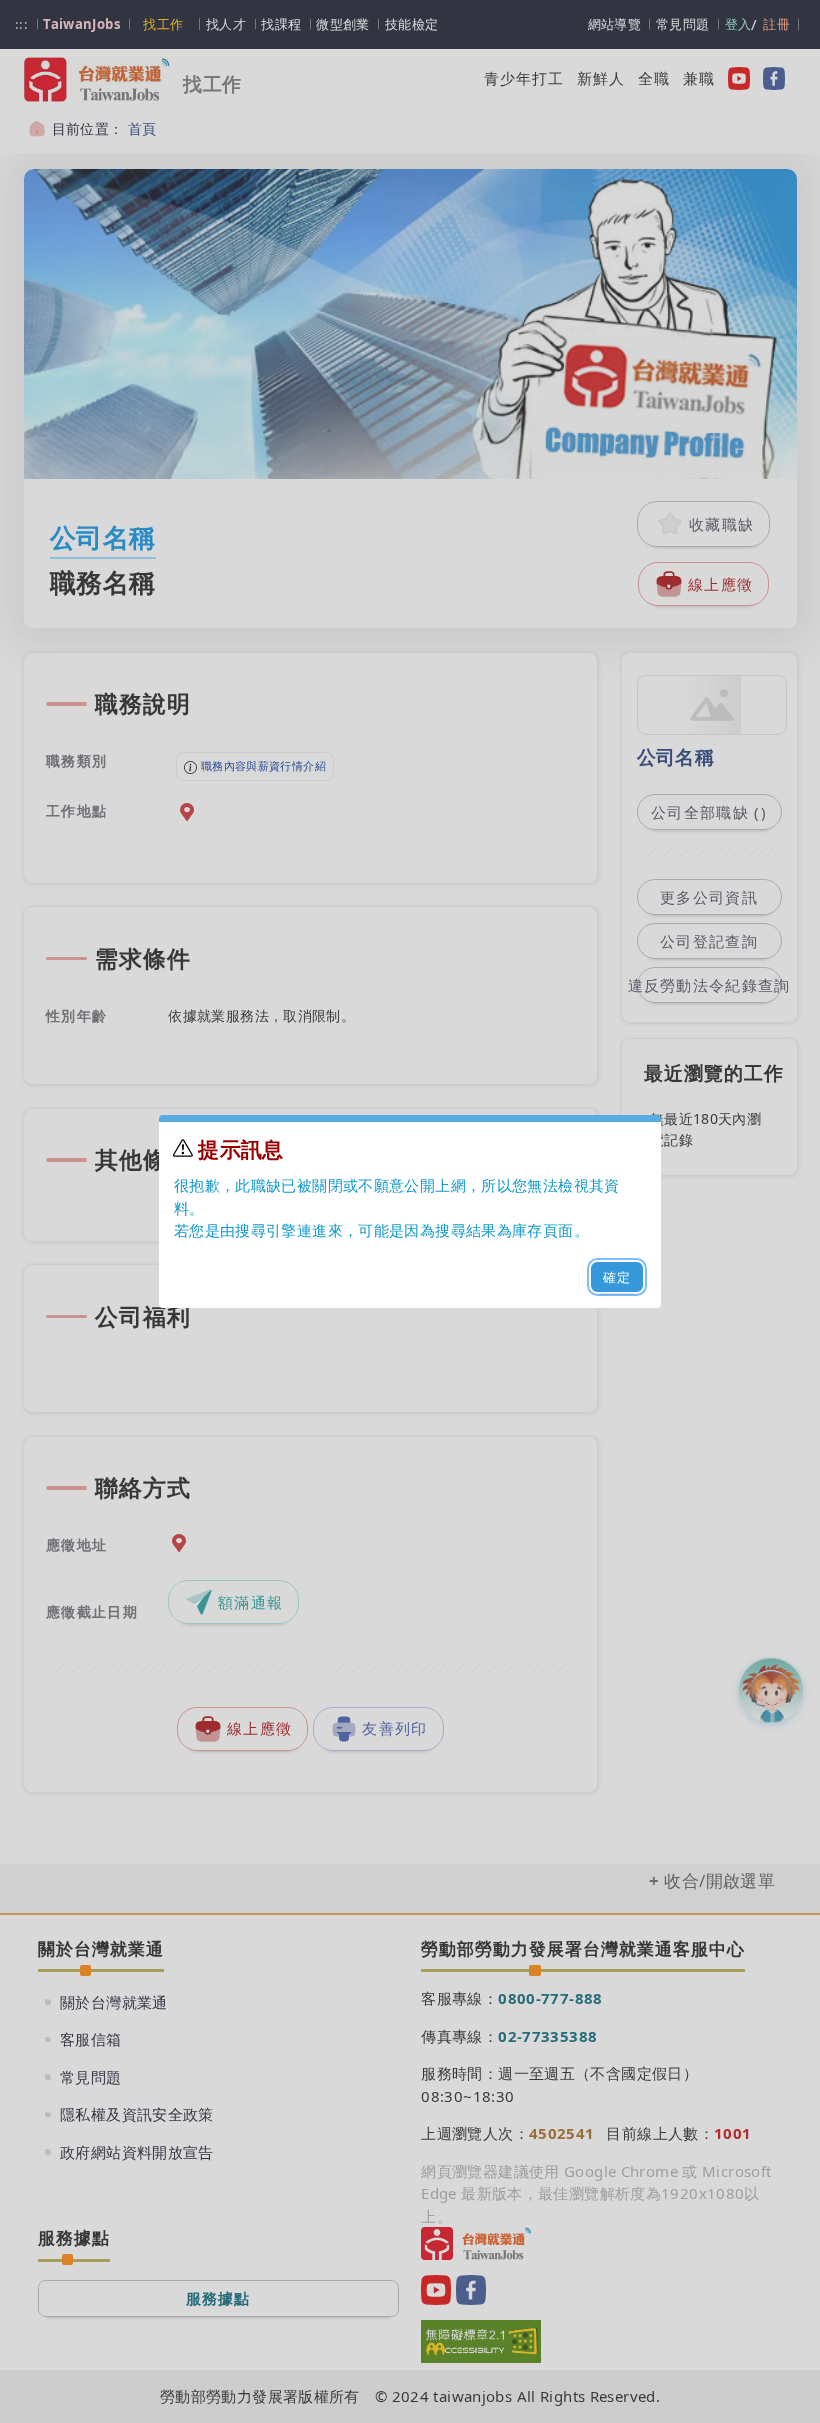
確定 (617, 1277)
